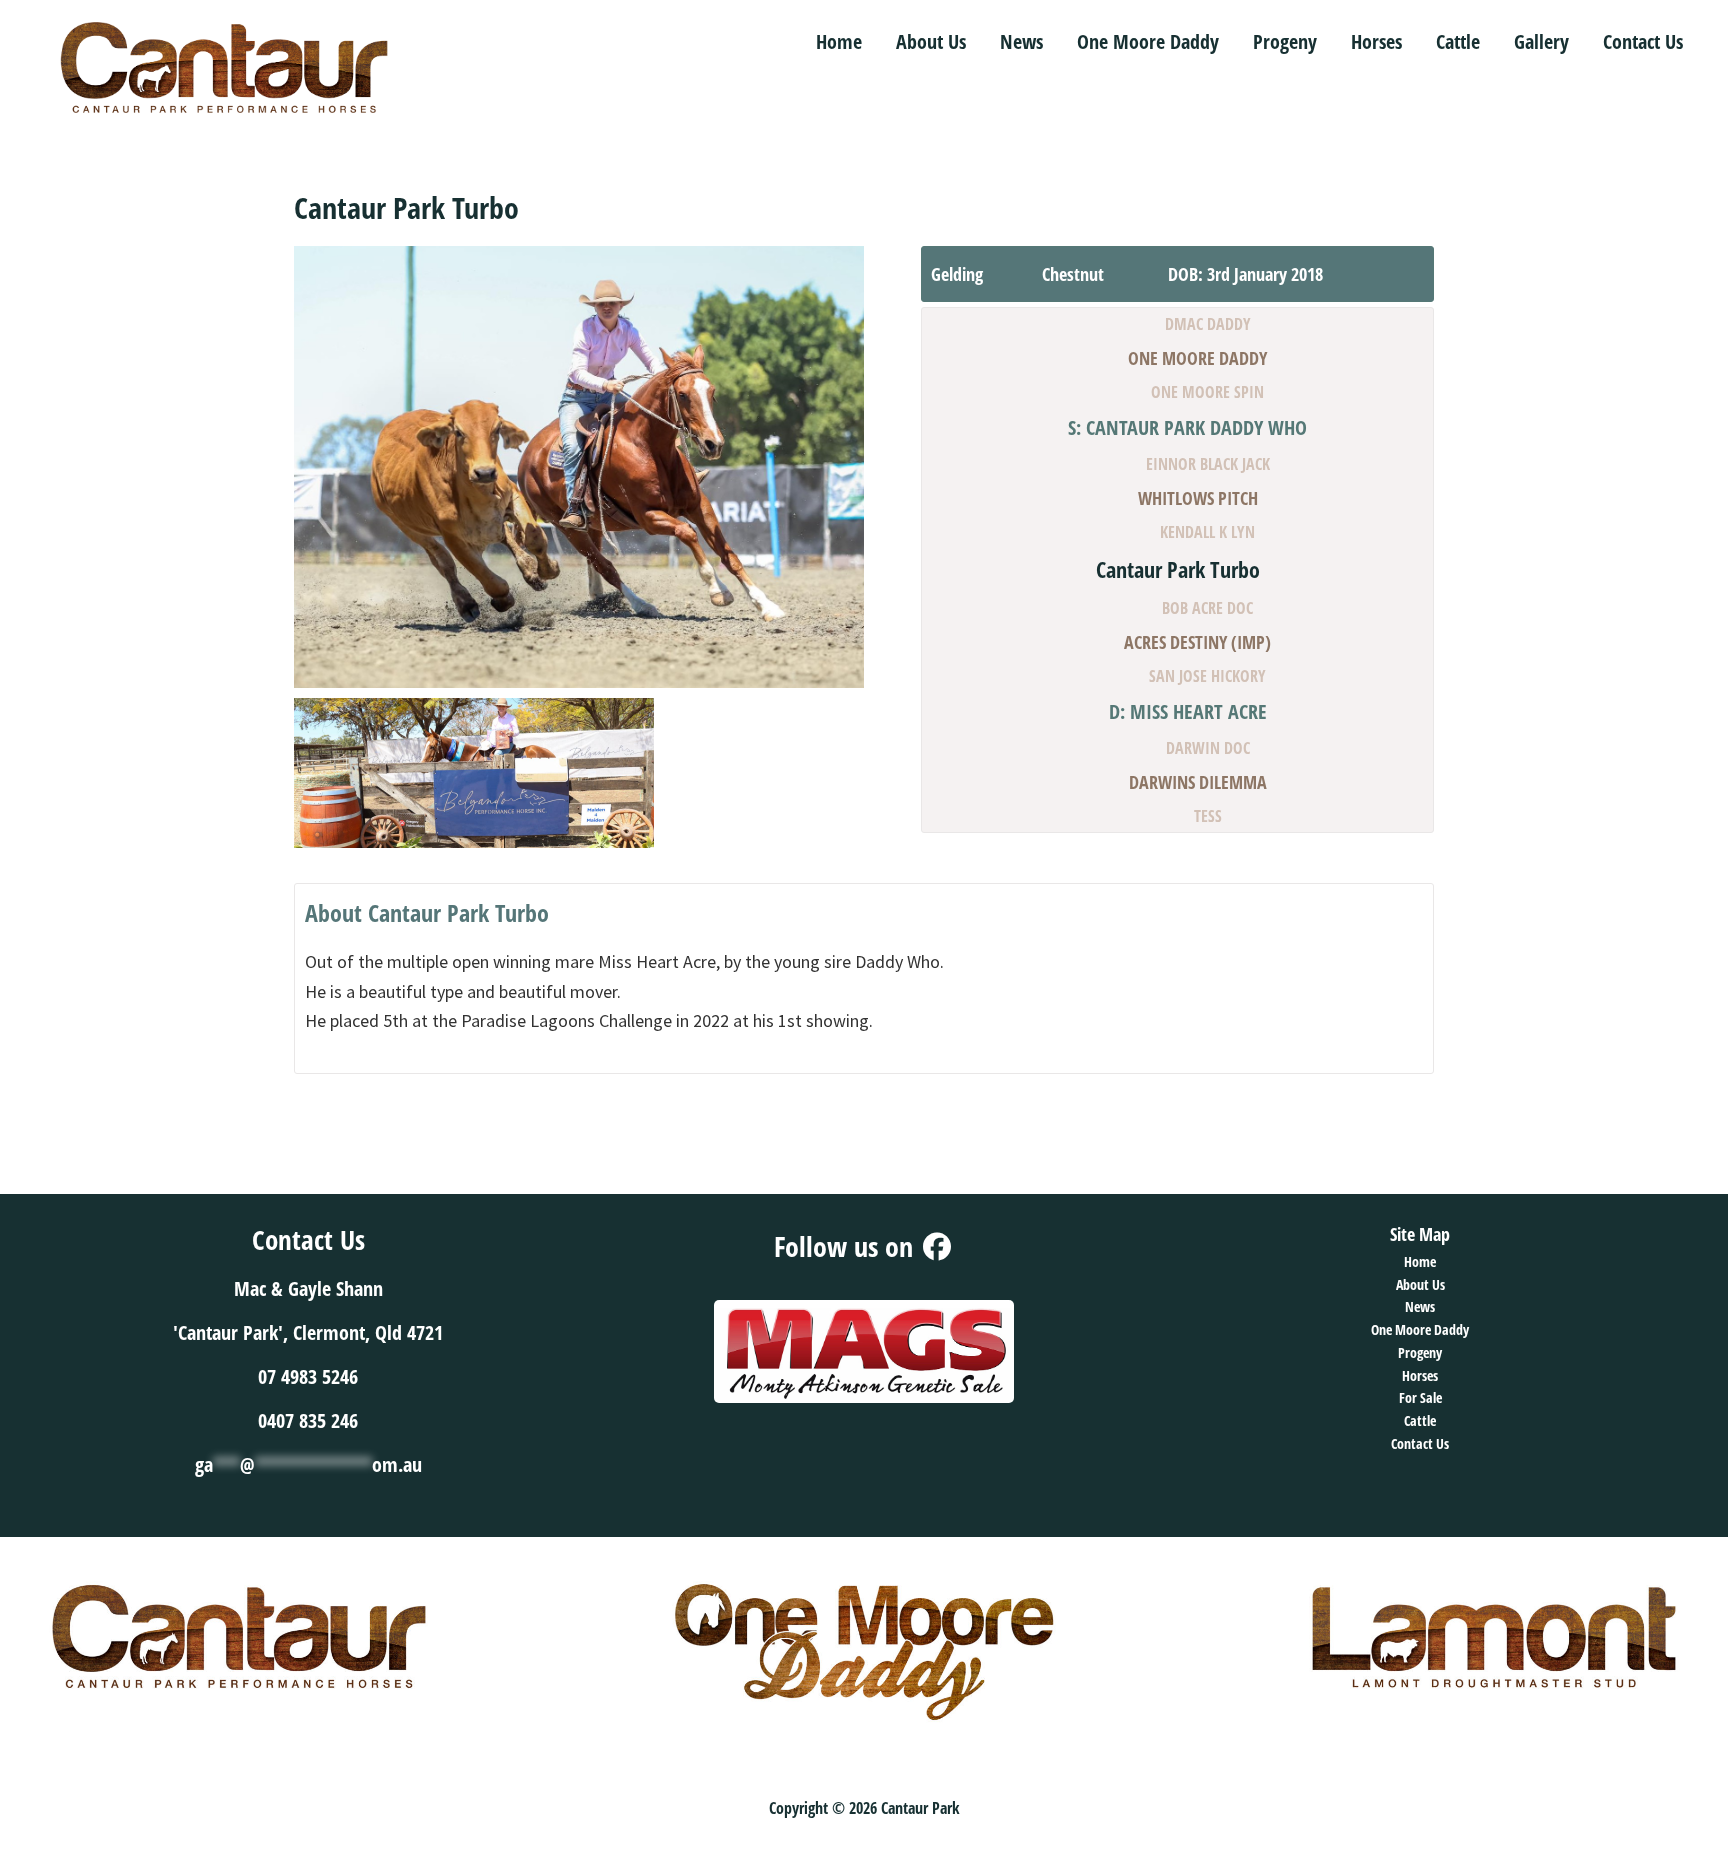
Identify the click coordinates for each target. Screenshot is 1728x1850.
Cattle (1420, 1420)
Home (1420, 1261)
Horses (1420, 1375)
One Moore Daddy (1420, 1329)
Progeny (1420, 1352)
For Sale (1420, 1397)
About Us (1420, 1284)
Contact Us (1420, 1443)
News (1420, 1306)
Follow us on (847, 1246)
